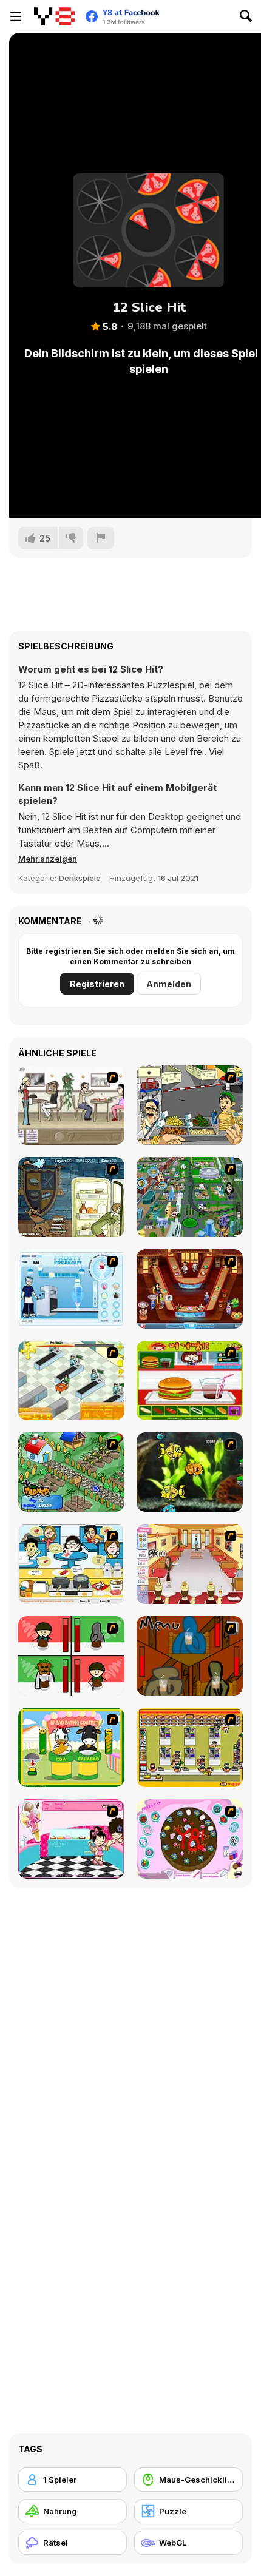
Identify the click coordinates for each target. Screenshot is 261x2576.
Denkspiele (80, 878)
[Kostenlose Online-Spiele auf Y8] (54, 16)
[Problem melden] (101, 538)
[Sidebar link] (16, 16)
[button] (48, 859)
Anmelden (169, 984)
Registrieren (97, 984)
